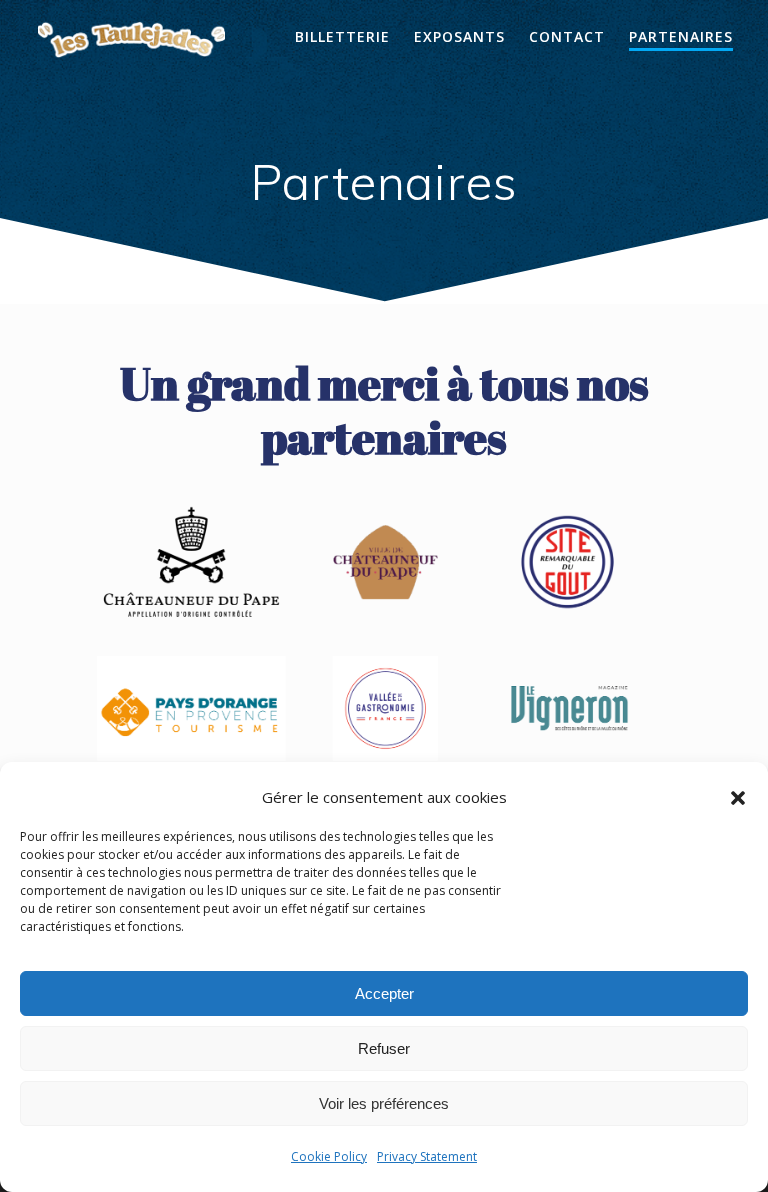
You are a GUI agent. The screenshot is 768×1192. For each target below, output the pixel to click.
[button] (738, 798)
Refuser (384, 1048)
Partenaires (681, 36)
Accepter (384, 993)
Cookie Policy (329, 1156)
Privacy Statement (427, 1156)
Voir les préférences (384, 1103)
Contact (567, 36)
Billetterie (342, 36)
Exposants (459, 36)
